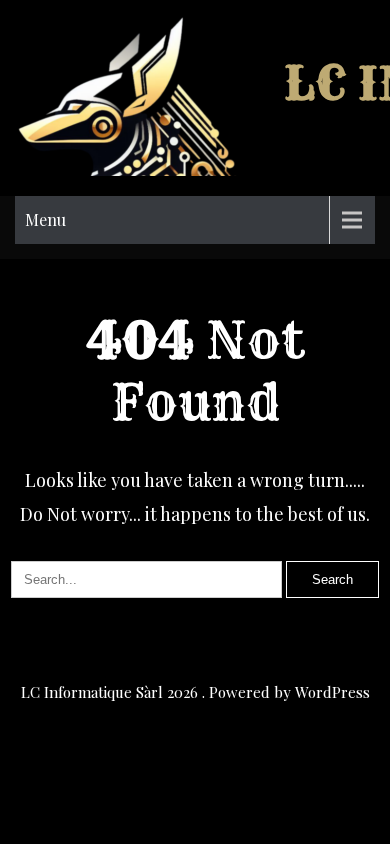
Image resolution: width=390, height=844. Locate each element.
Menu (45, 219)
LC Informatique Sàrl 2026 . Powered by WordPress (195, 692)
